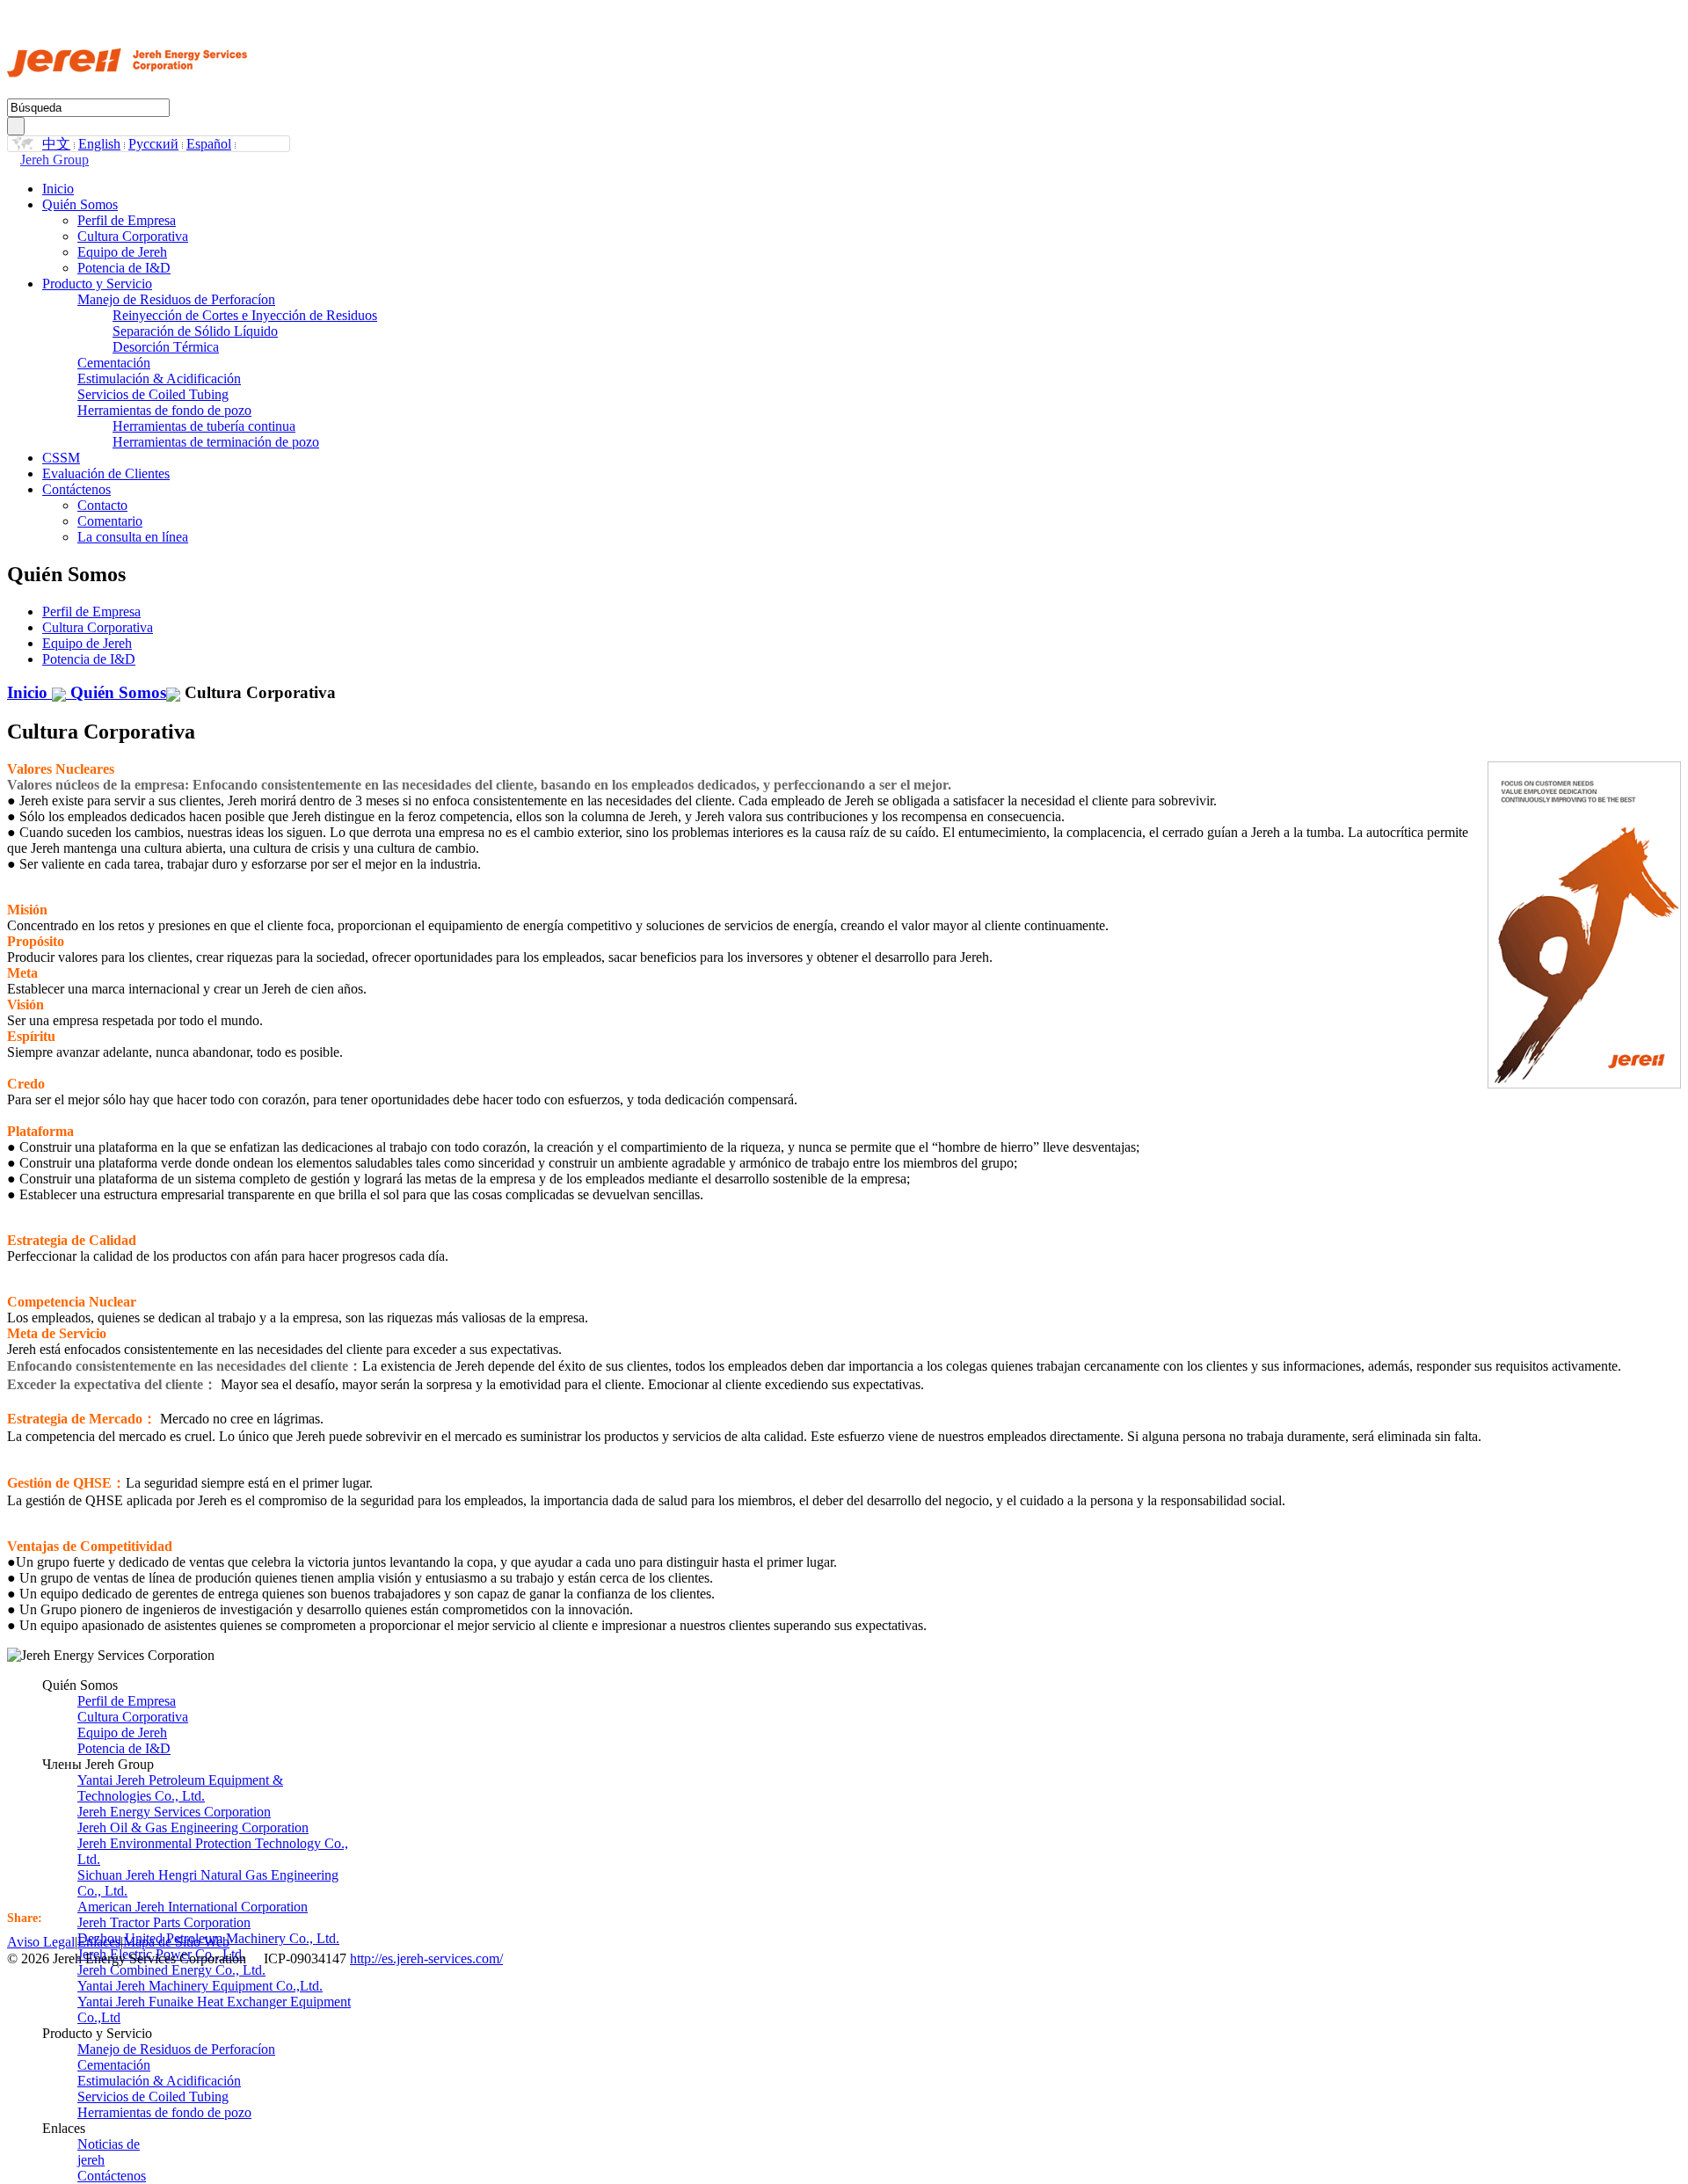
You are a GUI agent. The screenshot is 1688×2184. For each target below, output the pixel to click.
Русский (153, 144)
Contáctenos (76, 489)
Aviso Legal (41, 1942)
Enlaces (99, 1942)
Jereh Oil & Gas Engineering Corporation (193, 1827)
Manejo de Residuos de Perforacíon (176, 299)
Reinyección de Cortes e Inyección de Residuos (245, 315)
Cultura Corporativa (133, 236)
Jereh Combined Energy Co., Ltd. (171, 1970)
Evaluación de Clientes (106, 473)
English (99, 144)
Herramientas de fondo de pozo (164, 410)
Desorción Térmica (166, 347)
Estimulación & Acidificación (159, 379)
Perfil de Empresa (127, 220)
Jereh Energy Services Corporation (174, 1812)
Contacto (102, 505)
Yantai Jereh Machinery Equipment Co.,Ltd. (200, 1986)
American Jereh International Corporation (193, 1907)
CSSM (61, 458)
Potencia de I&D (124, 268)
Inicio (58, 189)
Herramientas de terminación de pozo (216, 442)
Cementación (114, 363)
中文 (56, 144)
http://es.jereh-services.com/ (426, 1958)
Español (209, 144)
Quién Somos (80, 204)
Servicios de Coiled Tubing (153, 394)
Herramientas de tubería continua (204, 426)
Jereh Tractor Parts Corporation (164, 1922)
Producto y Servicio (97, 284)
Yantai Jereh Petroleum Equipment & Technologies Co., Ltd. (180, 1788)
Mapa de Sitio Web (176, 1942)
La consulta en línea (133, 537)
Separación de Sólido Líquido (195, 331)
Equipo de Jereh (122, 252)
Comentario (110, 521)
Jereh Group (55, 160)
